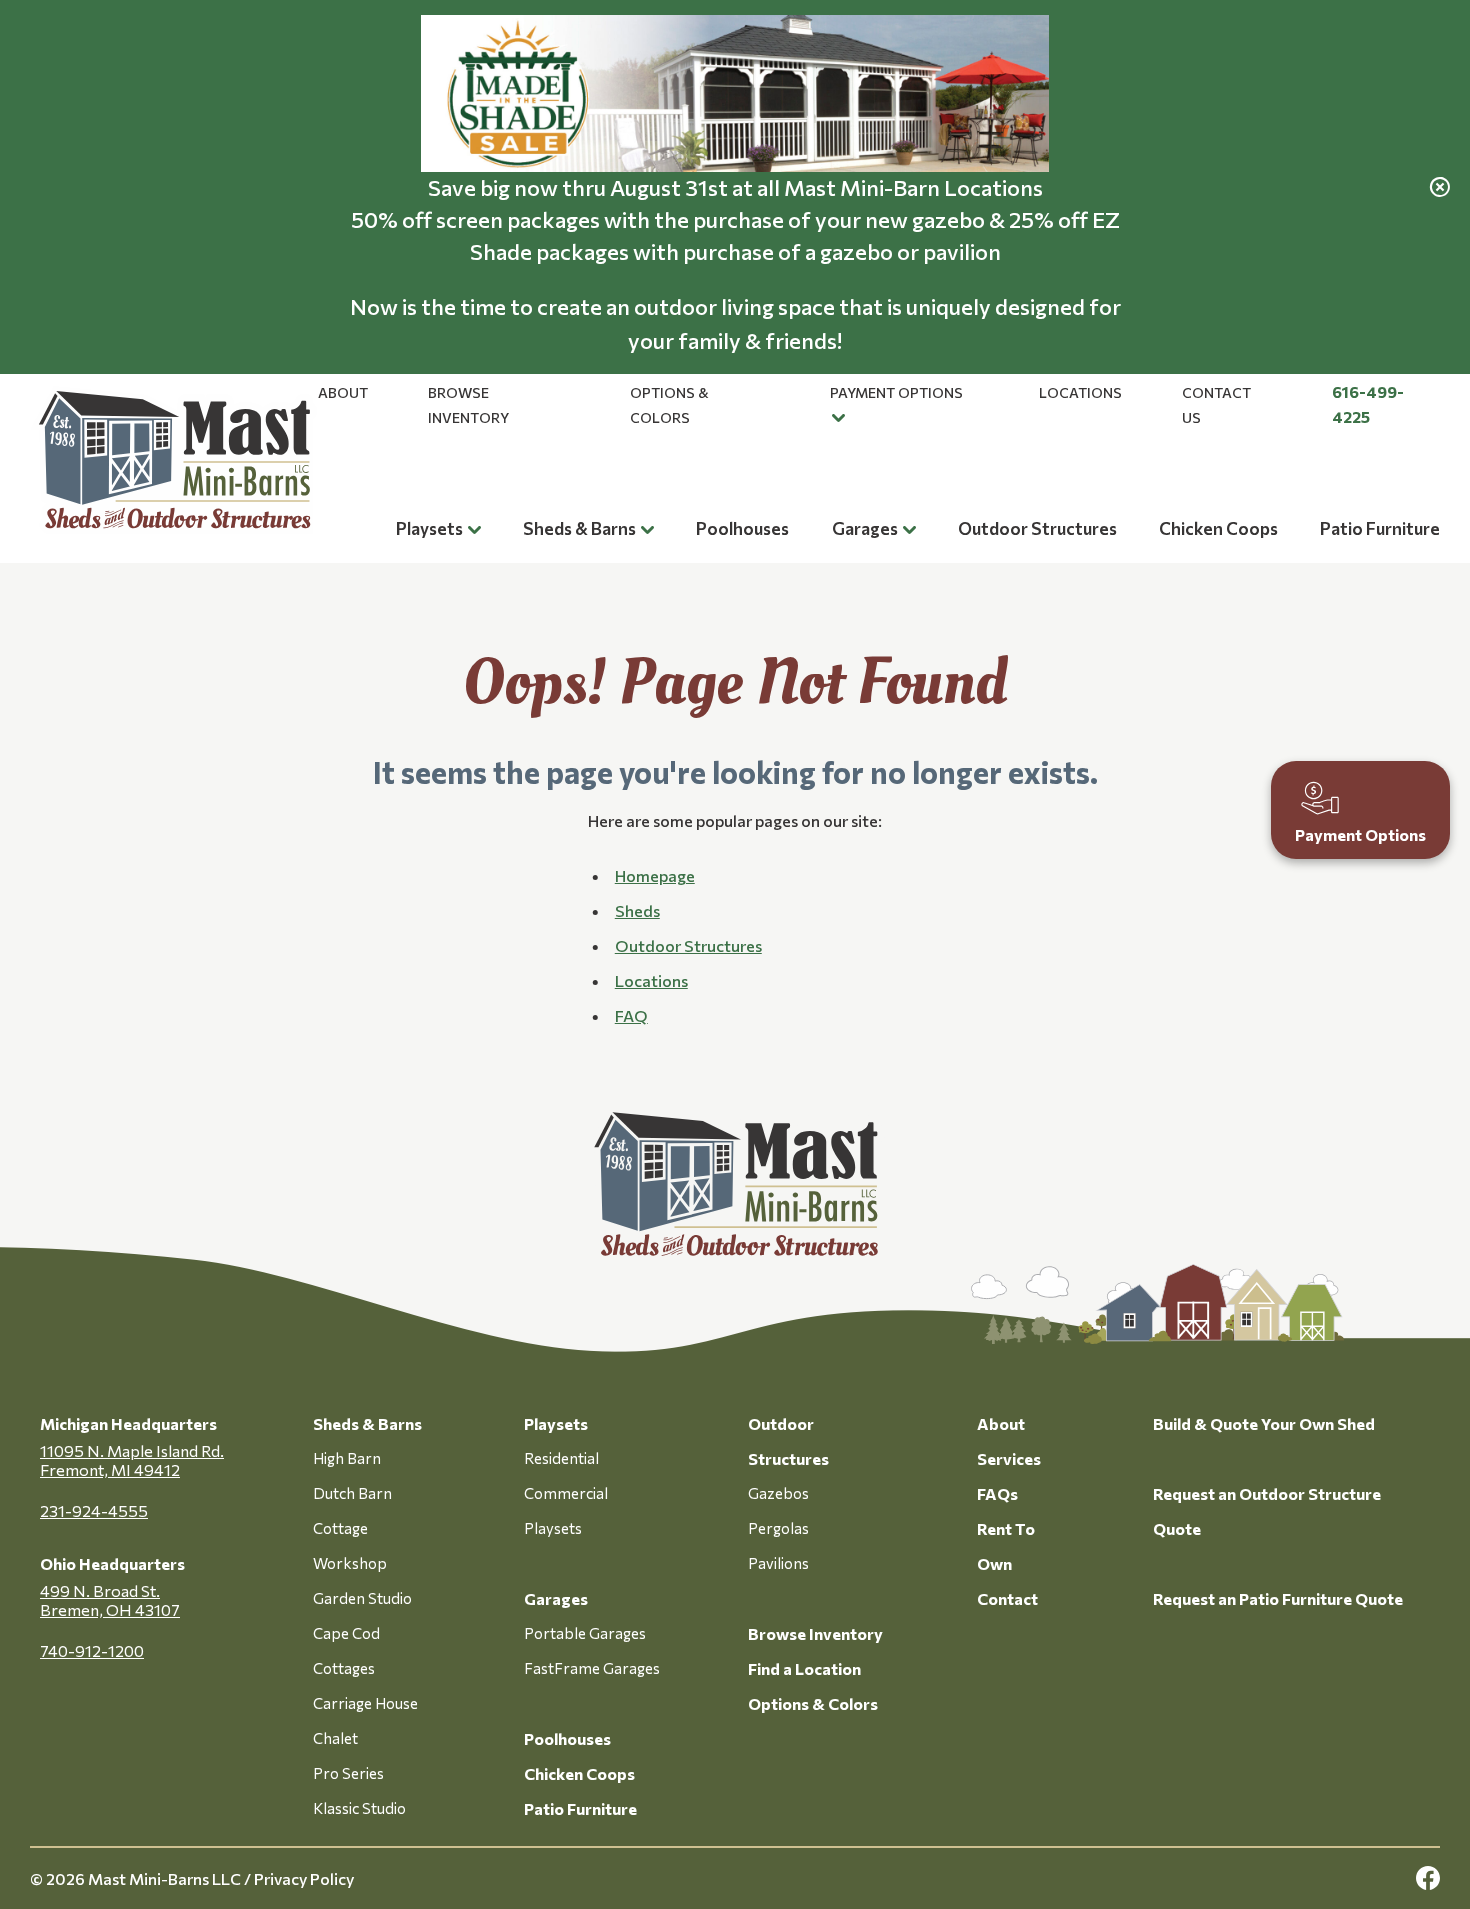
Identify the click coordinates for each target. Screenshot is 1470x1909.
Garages (865, 528)
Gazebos (778, 1493)
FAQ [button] (631, 1015)
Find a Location (804, 1668)
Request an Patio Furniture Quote (1278, 1598)
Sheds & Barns (579, 528)
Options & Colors (813, 1703)
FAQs (997, 1493)
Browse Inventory (815, 1633)
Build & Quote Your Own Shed (1264, 1423)
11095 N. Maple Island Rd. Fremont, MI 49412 (132, 1460)
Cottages (344, 1668)
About (343, 392)
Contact (1007, 1598)
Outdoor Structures (1037, 528)
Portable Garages (585, 1633)
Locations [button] (651, 980)
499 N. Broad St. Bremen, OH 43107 (110, 1600)
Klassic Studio (359, 1808)
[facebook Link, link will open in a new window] (1428, 1878)
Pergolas (778, 1528)
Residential (561, 1458)
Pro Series (348, 1773)
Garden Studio (362, 1598)
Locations (1080, 392)
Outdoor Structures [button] (688, 945)
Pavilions (778, 1563)
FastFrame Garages (592, 1668)
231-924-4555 (94, 1510)
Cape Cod (346, 1633)
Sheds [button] (637, 910)
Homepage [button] (655, 875)
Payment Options (896, 392)
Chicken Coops (1218, 528)
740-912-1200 (92, 1650)
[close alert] (1440, 187)
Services (1009, 1458)
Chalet (335, 1738)
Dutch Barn (352, 1493)
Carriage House (365, 1703)
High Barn (347, 1458)
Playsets (429, 528)
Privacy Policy (304, 1878)
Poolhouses (742, 528)
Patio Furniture (1380, 528)
